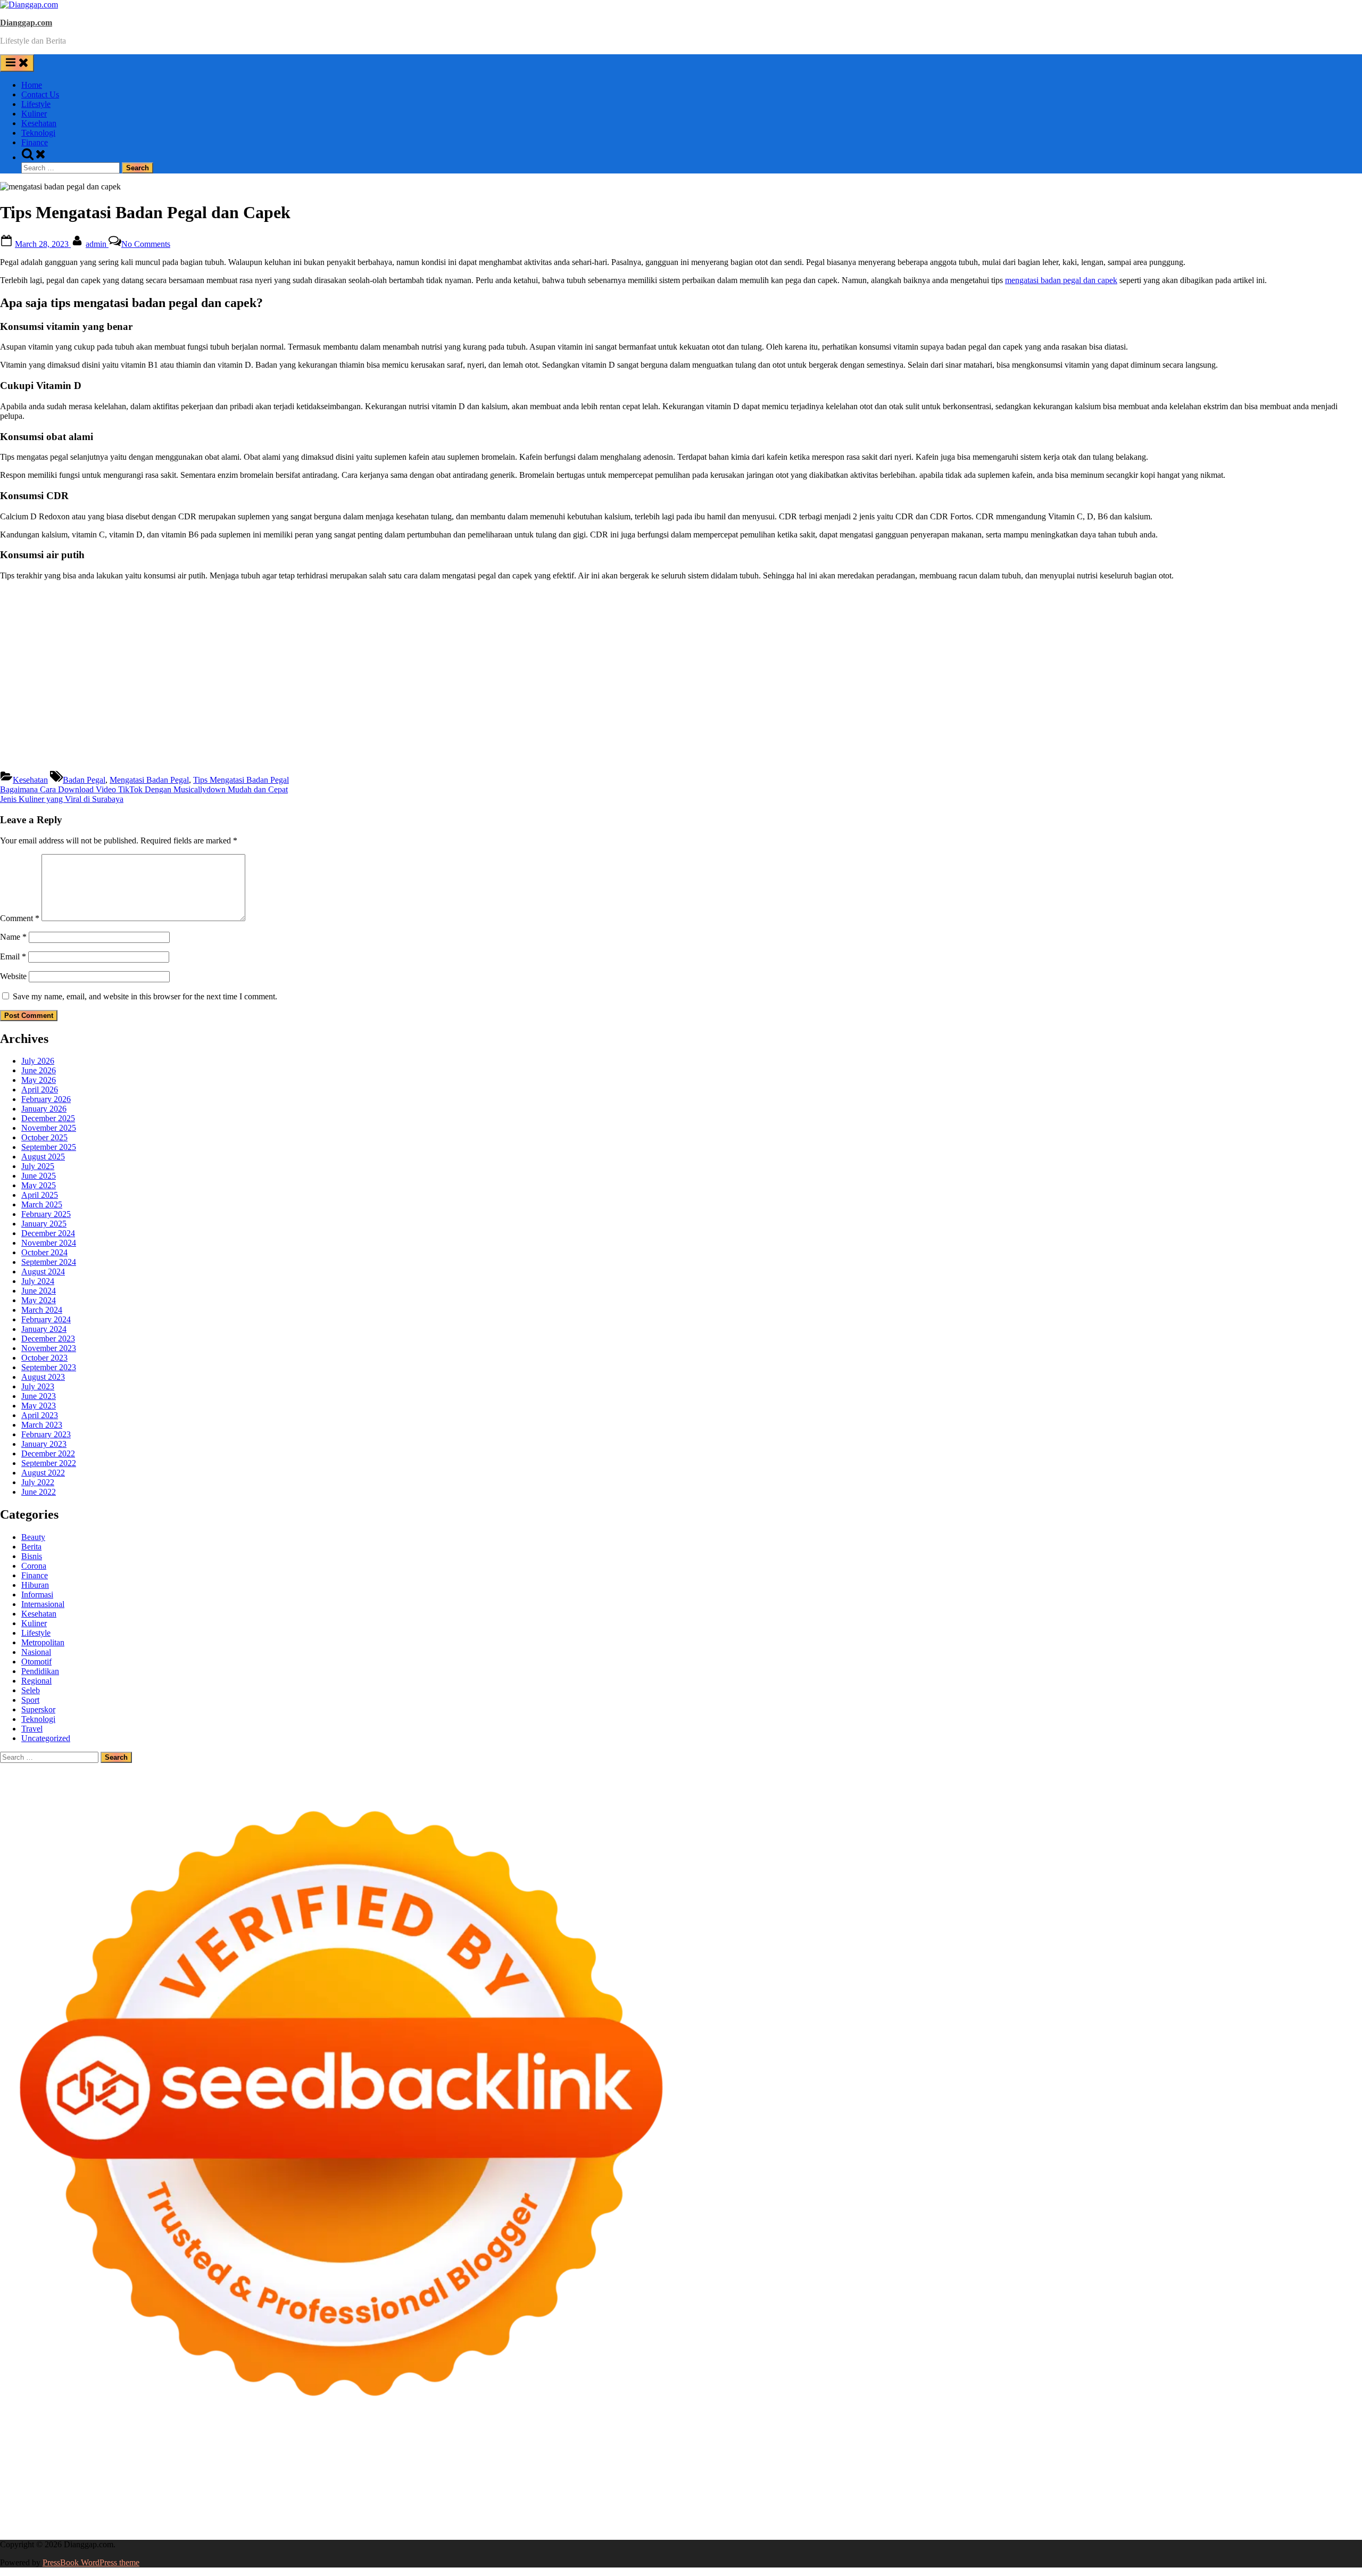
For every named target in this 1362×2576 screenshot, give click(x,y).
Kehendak (484, 2526)
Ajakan (1104, 2517)
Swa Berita (401, 2469)
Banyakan (234, 2526)
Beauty (33, 1537)
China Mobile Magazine (624, 2478)
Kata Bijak (595, 2469)
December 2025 (48, 1118)
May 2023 (39, 1406)
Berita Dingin (729, 2526)
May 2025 (39, 1185)
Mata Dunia (1120, 2498)
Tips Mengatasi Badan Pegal (241, 780)
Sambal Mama (981, 2469)
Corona (34, 1566)
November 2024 (49, 1243)
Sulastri (61, 2478)
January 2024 (44, 1329)
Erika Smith (976, 2478)
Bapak (170, 2526)
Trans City (1187, 2498)
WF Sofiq (386, 2478)
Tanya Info (1024, 2526)
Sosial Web (1200, 2507)
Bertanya (372, 2517)
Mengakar (1158, 2517)
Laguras (723, 2478)
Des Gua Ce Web (764, 2498)
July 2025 (38, 1166)
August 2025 (43, 1157)
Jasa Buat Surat (1231, 2469)
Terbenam (840, 2517)
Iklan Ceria (188, 2469)
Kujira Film (1287, 2478)
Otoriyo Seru (1181, 2488)
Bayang (770, 2517)
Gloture (810, 2478)
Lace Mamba (379, 2459)
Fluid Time (212, 2488)
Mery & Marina (282, 2478)
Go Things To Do (826, 2498)
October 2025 (44, 1137)
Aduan (1079, 2517)
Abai (495, 2517)
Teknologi (38, 133)
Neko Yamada (595, 2459)
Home (32, 85)
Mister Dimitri (428, 2478)
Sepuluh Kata (681, 2526)
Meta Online (554, 2469)
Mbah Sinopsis (662, 2469)
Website (13, 976)
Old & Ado (1266, 2488)
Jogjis (699, 2469)
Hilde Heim (918, 2459)
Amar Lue (1325, 2478)
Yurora (520, 2469)
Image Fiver (186, 2459)
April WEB (790, 2469)
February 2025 (46, 1214)
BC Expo (503, 2488)
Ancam (613, 2517)
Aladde (864, 2469)
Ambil (550, 2517)
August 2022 (43, 1473)
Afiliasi (401, 2517)
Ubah (9, 2526)
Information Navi (937, 2498)
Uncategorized (46, 1738)
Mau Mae (1260, 2498)
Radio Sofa (157, 2507)
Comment (20, 918)
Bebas (869, 2517)
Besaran (266, 2526)
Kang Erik (1224, 2498)
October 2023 (44, 1358)
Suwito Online (66, 2507)
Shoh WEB (95, 2478)
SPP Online (844, 2478)
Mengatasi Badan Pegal (149, 780)
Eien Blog (327, 2478)
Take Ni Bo (781, 2459)
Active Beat (155, 2498)
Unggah (1334, 2517)
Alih (530, 2517)
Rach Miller (687, 2478)
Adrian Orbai (932, 2478)
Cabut (1002, 2517)
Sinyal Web (1068, 2507)
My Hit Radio (932, 2469)
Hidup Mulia (560, 2478)
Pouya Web (83, 2488)
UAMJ (31, 2498)
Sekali (455, 2526)
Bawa (811, 2517)
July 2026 (38, 1061)
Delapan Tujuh (139, 2459)
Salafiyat (152, 2469)
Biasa (925, 2517)
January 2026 (44, 1109)
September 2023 (49, 1367)
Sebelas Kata (1326, 2507)
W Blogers (227, 2469)
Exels (748, 2478)
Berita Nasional (1020, 2507)
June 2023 (39, 1396)
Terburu (977, 2517)
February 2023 (46, 1434)
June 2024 (39, 1291)
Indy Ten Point (962, 2488)
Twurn (36, 2469)
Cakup (1054, 2517)
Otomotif (36, 1662)
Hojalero (239, 2478)
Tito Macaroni (882, 2498)
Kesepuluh (522, 2526)
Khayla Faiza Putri (294, 2507)
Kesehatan (39, 123)
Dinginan (199, 2526)
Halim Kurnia (174, 2517)
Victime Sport (1106, 2488)
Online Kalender (635, 2488)
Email (13, 956)
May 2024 (39, 1300)
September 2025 (49, 1147)
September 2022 (49, 1463)
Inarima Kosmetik (867, 2488)
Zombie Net (137, 2478)
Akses (1187, 2517)
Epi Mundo (68, 2469)
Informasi (37, 1595)
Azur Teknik (90, 2459)
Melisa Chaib (484, 2469)
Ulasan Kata (89, 2526)
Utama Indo (1028, 2469)
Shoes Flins (314, 2488)
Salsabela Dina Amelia (860, 2507)
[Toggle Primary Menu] (17, 63)
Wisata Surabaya (1031, 2498)
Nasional (36, 1652)
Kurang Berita (968, 2507)
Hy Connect (1121, 2469)
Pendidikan (40, 1671)
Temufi (1253, 2478)
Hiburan (35, 1585)
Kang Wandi (534, 2507)
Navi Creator (114, 2507)
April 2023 (40, 1415)
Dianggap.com (26, 23)
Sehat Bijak (335, 2517)
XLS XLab (64, 2498)
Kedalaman (301, 2526)
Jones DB (984, 2498)
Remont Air (576, 2498)
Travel (32, 1729)
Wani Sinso (831, 2469)
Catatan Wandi (486, 2507)
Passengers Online (1042, 2459)
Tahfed (1290, 2498)
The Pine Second (1027, 2478)
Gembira (369, 2526)
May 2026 (39, 1080)
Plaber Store (697, 2459)
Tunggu (34, 2526)
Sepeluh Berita (917, 2526)
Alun (513, 2517)
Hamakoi (1188, 2469)
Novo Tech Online (190, 2478)
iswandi (191, 2507)
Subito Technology (492, 2459)
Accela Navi (823, 2459)
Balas (746, 2517)
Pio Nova (276, 2488)
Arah (684, 2517)
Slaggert (892, 2469)
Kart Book (777, 2478)
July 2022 (38, 1482)
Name (13, 937)
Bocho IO (439, 2498)
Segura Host (1135, 2478)
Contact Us (40, 94)
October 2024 (44, 1252)
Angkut (640, 2517)
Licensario (917, 2488)
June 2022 (39, 1492)
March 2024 (42, 1310)
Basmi (724, 2517)
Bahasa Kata (1116, 2526)
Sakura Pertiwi (124, 2517)
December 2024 (48, 1233)
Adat (476, 2517)
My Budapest (305, 2498)
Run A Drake (352, 2498)
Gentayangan (135, 2526)
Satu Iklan (1285, 2507)
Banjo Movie (398, 2498)
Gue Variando (1310, 2488)
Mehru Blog (360, 2469)
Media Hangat (1068, 2526)
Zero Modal (739, 2459)
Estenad (1157, 2469)
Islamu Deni (317, 2469)
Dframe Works (871, 2459)
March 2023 (42, 1425)
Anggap (1212, 2517)
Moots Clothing (1286, 2469)
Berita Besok (1157, 2507)
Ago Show (518, 2478)
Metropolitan (43, 1642)
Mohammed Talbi (365, 2488)
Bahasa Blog (828, 2526)
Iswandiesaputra (234, 2507)
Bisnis (32, 1556)
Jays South (729, 2469)
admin (97, 244)
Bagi (703, 2517)
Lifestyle (36, 104)
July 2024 (38, 1281)
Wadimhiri (957, 2459)
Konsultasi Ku (632, 2526)
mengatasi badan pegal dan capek (1061, 280)
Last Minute (815, 2488)
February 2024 (46, 1319)
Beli (792, 2517)
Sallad (357, 2478)
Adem (1128, 2517)
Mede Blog (123, 2488)
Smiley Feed (887, 2478)
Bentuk (949, 2517)
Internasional (43, 1604)
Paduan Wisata (73, 2517)
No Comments (146, 244)
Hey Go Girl (334, 2459)
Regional (36, 1681)
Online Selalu (23, 2517)
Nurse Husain (23, 2478)
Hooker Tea (1219, 2478)
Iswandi (341, 2507)
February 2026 (46, 1099)
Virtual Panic (1336, 2469)
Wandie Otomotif (587, 2507)
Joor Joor (412, 2488)
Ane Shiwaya (38, 2488)
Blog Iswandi (640, 2507)
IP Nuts (1144, 2488)
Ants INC (993, 2459)
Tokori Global (201, 2498)
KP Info (1063, 2469)
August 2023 (43, 1377)
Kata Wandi (439, 2507)
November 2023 (49, 1348)
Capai (1308, 2517)
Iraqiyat (245, 2488)
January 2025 (44, 1224)
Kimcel (221, 2459)
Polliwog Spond (430, 2459)
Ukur (58, 2526)
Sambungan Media (574, 2526)
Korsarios (776, 2488)
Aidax (1088, 2469)
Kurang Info (921, 2507)
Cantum (1028, 2517)
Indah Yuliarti (261, 2517)
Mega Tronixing (1085, 2478)
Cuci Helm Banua (387, 2507)
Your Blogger (1243, 2507)
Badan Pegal (84, 780)
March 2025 (42, 1204)
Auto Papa (1210, 2459)
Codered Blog (168, 2488)
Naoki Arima (620, 2498)
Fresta (759, 2469)
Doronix (296, 2459)
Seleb (31, 1690)
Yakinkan (401, 2526)
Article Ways (542, 2488)
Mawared (742, 2488)
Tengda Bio (1177, 2478)
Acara (425, 2517)
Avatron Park (1252, 2459)
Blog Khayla (687, 2507)
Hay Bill (540, 2498)
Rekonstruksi (476, 2478)
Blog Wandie (798, 2507)
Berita (31, 1547)
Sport (30, 1700)
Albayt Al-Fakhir (1162, 2459)
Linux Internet (709, 2498)
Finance (35, 142)
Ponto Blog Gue (457, 2488)
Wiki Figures (547, 2459)
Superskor (38, 1709)
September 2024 (49, 1262)
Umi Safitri (218, 2517)
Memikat (337, 2526)
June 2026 (39, 1070)
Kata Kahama (113, 2469)
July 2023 (38, 1386)
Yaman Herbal (109, 2498)
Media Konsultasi (974, 2526)
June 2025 (39, 1176)
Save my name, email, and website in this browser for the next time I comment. (145, 996)
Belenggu (898, 2517)
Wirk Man (1321, 2498)
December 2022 (48, 1453)
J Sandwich (663, 2498)
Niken (29, 2507)
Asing (664, 2517)
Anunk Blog (47, 2459)
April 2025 (40, 1195)
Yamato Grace (270, 2469)
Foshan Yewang (647, 2459)
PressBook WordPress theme (91, 2562)
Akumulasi (581, 2517)
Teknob (1155, 2498)
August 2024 (43, 1272)
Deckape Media (253, 2498)
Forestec (509, 2498)
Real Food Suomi (695, 2488)
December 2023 (48, 1339)
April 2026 (40, 1090)
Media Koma (1111, 2507)
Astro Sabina (1298, 2459)
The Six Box (1011, 2488)
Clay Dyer (476, 2498)
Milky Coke (1225, 2488)
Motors (12, 2459)
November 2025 (49, 1128)
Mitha (625, 2469)
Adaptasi (452, 2517)
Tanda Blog (871, 2526)
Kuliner (34, 114)
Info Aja (300, 2517)
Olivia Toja (441, 2469)
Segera (431, 2526)
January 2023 (44, 1444)
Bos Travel (1079, 2498)
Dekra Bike (586, 2488)
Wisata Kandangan (742, 2507)
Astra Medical (1057, 2488)
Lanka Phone (258, 2459)
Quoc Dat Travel (1103, 2459)
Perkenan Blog (779, 2526)
